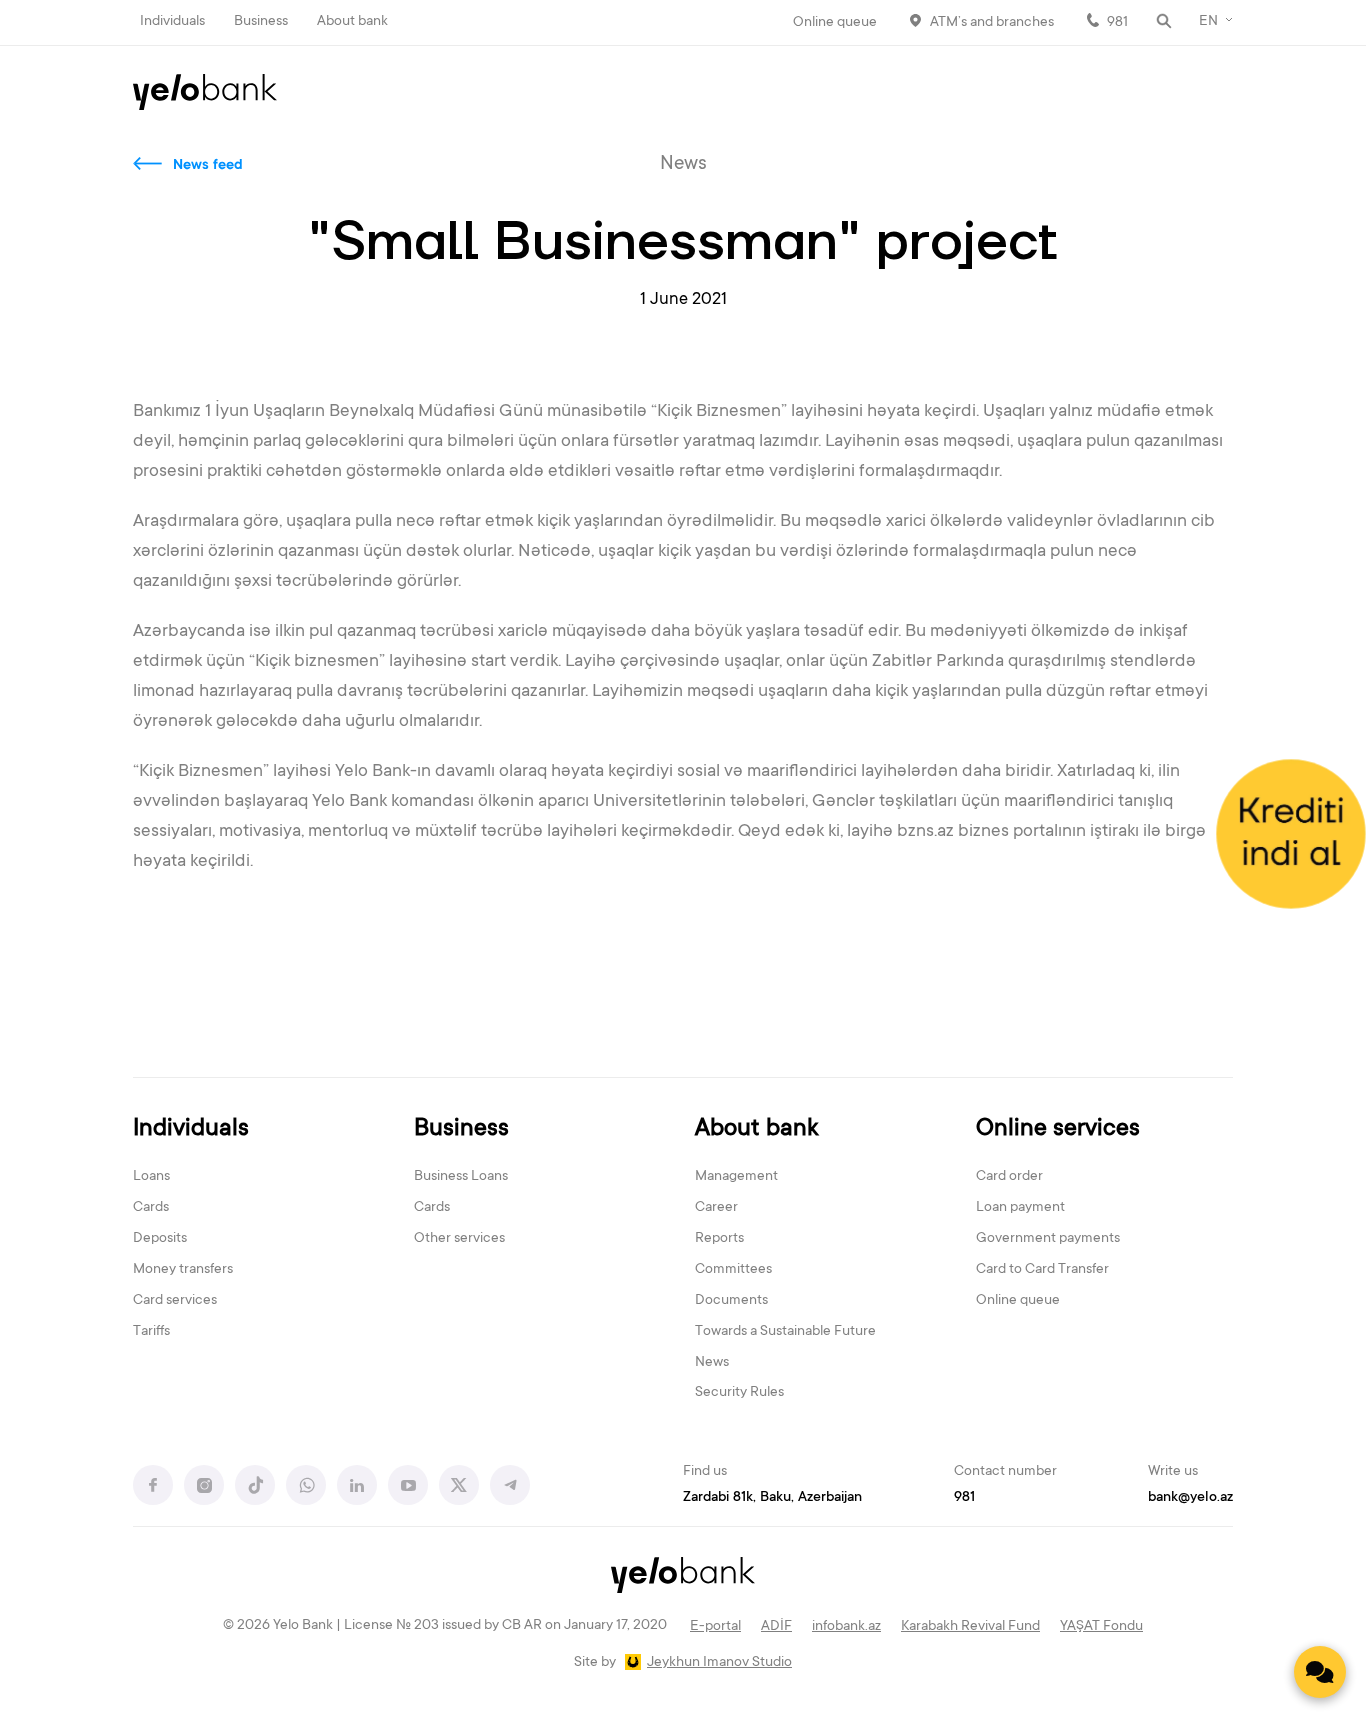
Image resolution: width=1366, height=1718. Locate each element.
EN (1208, 22)
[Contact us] (1320, 1672)
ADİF (776, 1627)
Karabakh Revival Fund (970, 1627)
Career (716, 1208)
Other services (459, 1239)
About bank (352, 22)
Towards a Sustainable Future (785, 1332)
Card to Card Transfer (1042, 1270)
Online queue (835, 23)
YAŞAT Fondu (1101, 1627)
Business (261, 22)
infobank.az (846, 1627)
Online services (1058, 1129)
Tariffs (151, 1332)
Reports (719, 1239)
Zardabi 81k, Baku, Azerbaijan (772, 1498)
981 (1117, 23)
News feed (208, 166)
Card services (175, 1301)
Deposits (160, 1239)
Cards (151, 1208)
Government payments (1048, 1239)
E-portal (715, 1627)
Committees (733, 1270)
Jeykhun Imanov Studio (719, 1663)
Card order (1009, 1177)
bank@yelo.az (1190, 1498)
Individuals (172, 22)
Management (736, 1177)
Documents (731, 1301)
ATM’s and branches (992, 23)
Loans (151, 1177)
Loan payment (1020, 1208)
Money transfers (183, 1270)
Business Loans (461, 1177)
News (712, 1363)
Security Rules (739, 1393)
